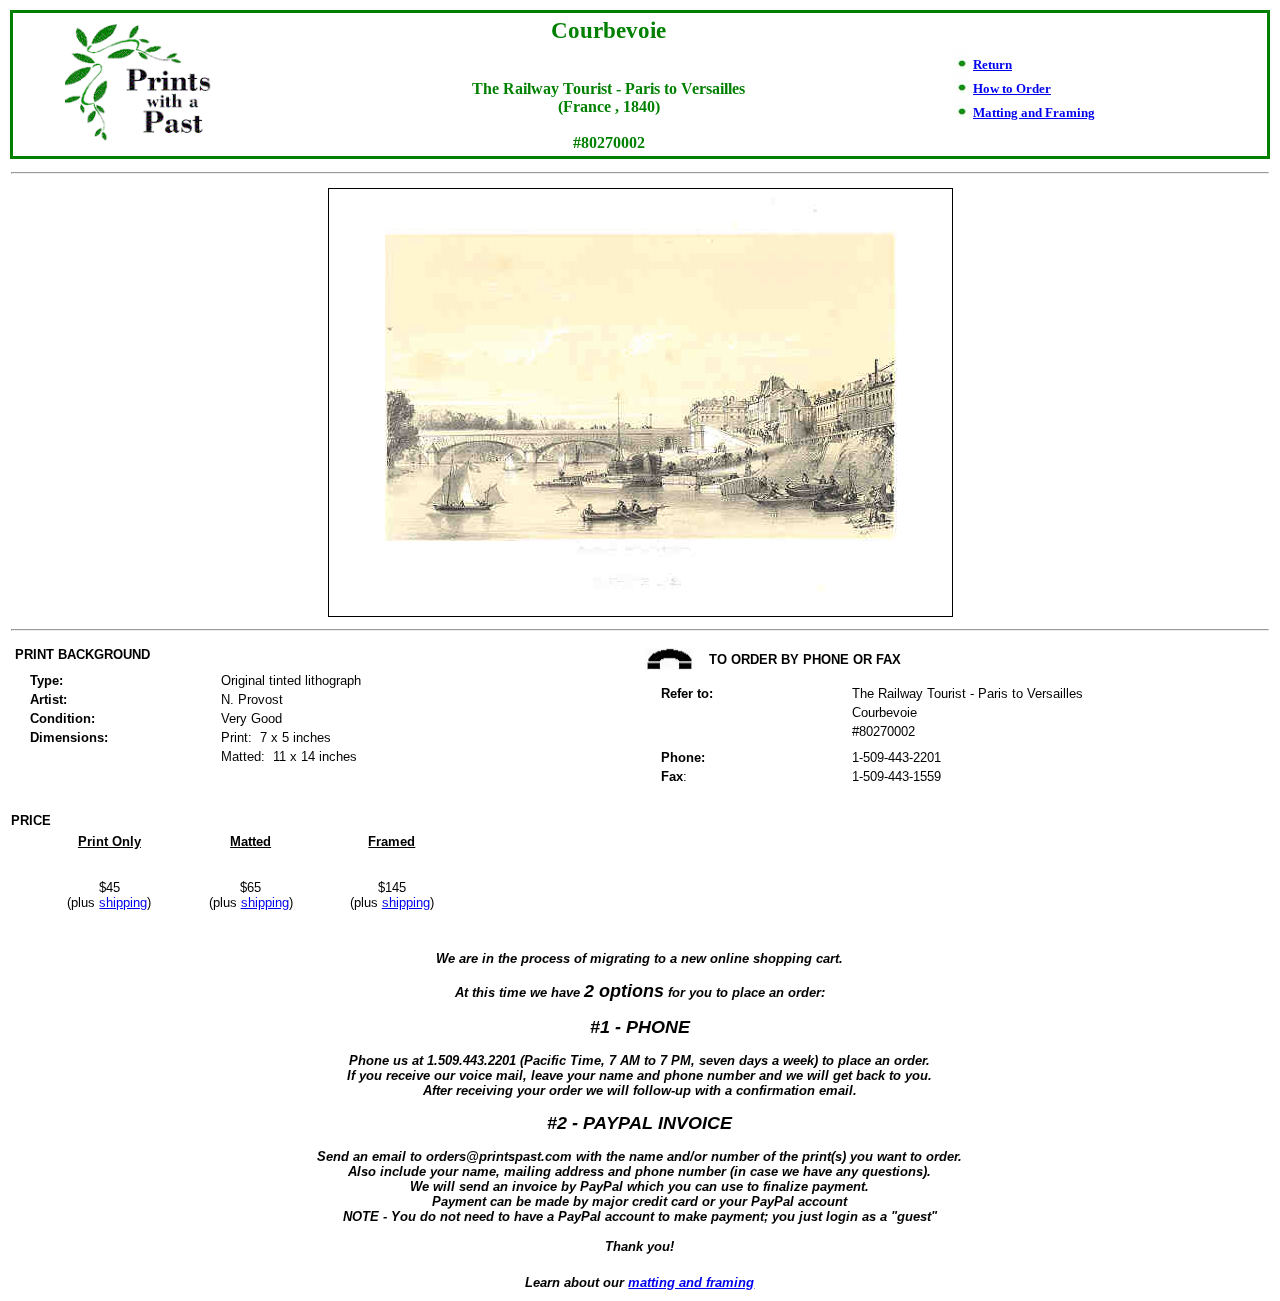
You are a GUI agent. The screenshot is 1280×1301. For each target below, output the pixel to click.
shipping (123, 902)
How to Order (1012, 88)
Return (992, 64)
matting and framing (691, 1282)
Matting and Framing (1034, 112)
